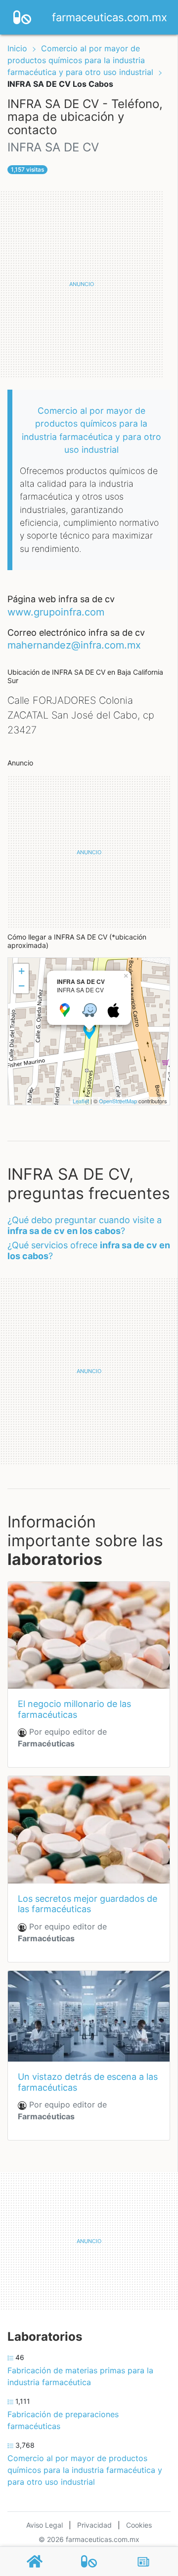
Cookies (139, 2525)
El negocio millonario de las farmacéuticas (74, 1709)
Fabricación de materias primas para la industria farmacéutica (80, 2376)
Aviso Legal (44, 2525)
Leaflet (81, 1101)
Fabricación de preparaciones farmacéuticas (63, 2420)
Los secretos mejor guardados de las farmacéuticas (88, 1904)
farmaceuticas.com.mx (110, 17)
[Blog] (143, 2562)
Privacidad (94, 2525)
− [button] (22, 986)
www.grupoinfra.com (56, 612)
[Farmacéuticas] (89, 2561)
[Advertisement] (89, 284)
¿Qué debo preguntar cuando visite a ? (85, 1225)
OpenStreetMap (118, 1101)
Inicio (17, 48)
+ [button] (22, 971)
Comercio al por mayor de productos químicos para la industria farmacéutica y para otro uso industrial (82, 60)
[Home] (22, 16)
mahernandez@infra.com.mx (74, 645)
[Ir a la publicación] (89, 1635)
